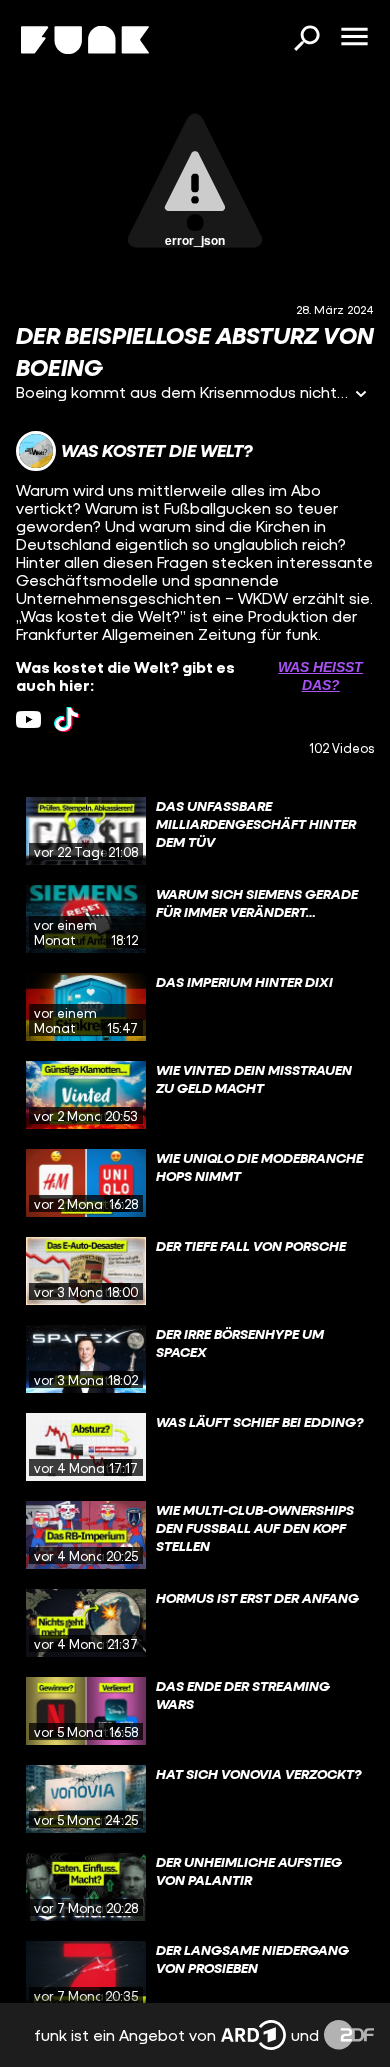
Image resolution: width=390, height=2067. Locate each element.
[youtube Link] (28, 719)
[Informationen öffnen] (361, 395)
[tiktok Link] (66, 719)
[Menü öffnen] (354, 38)
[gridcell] (195, 831)
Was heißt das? (320, 676)
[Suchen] (306, 40)
